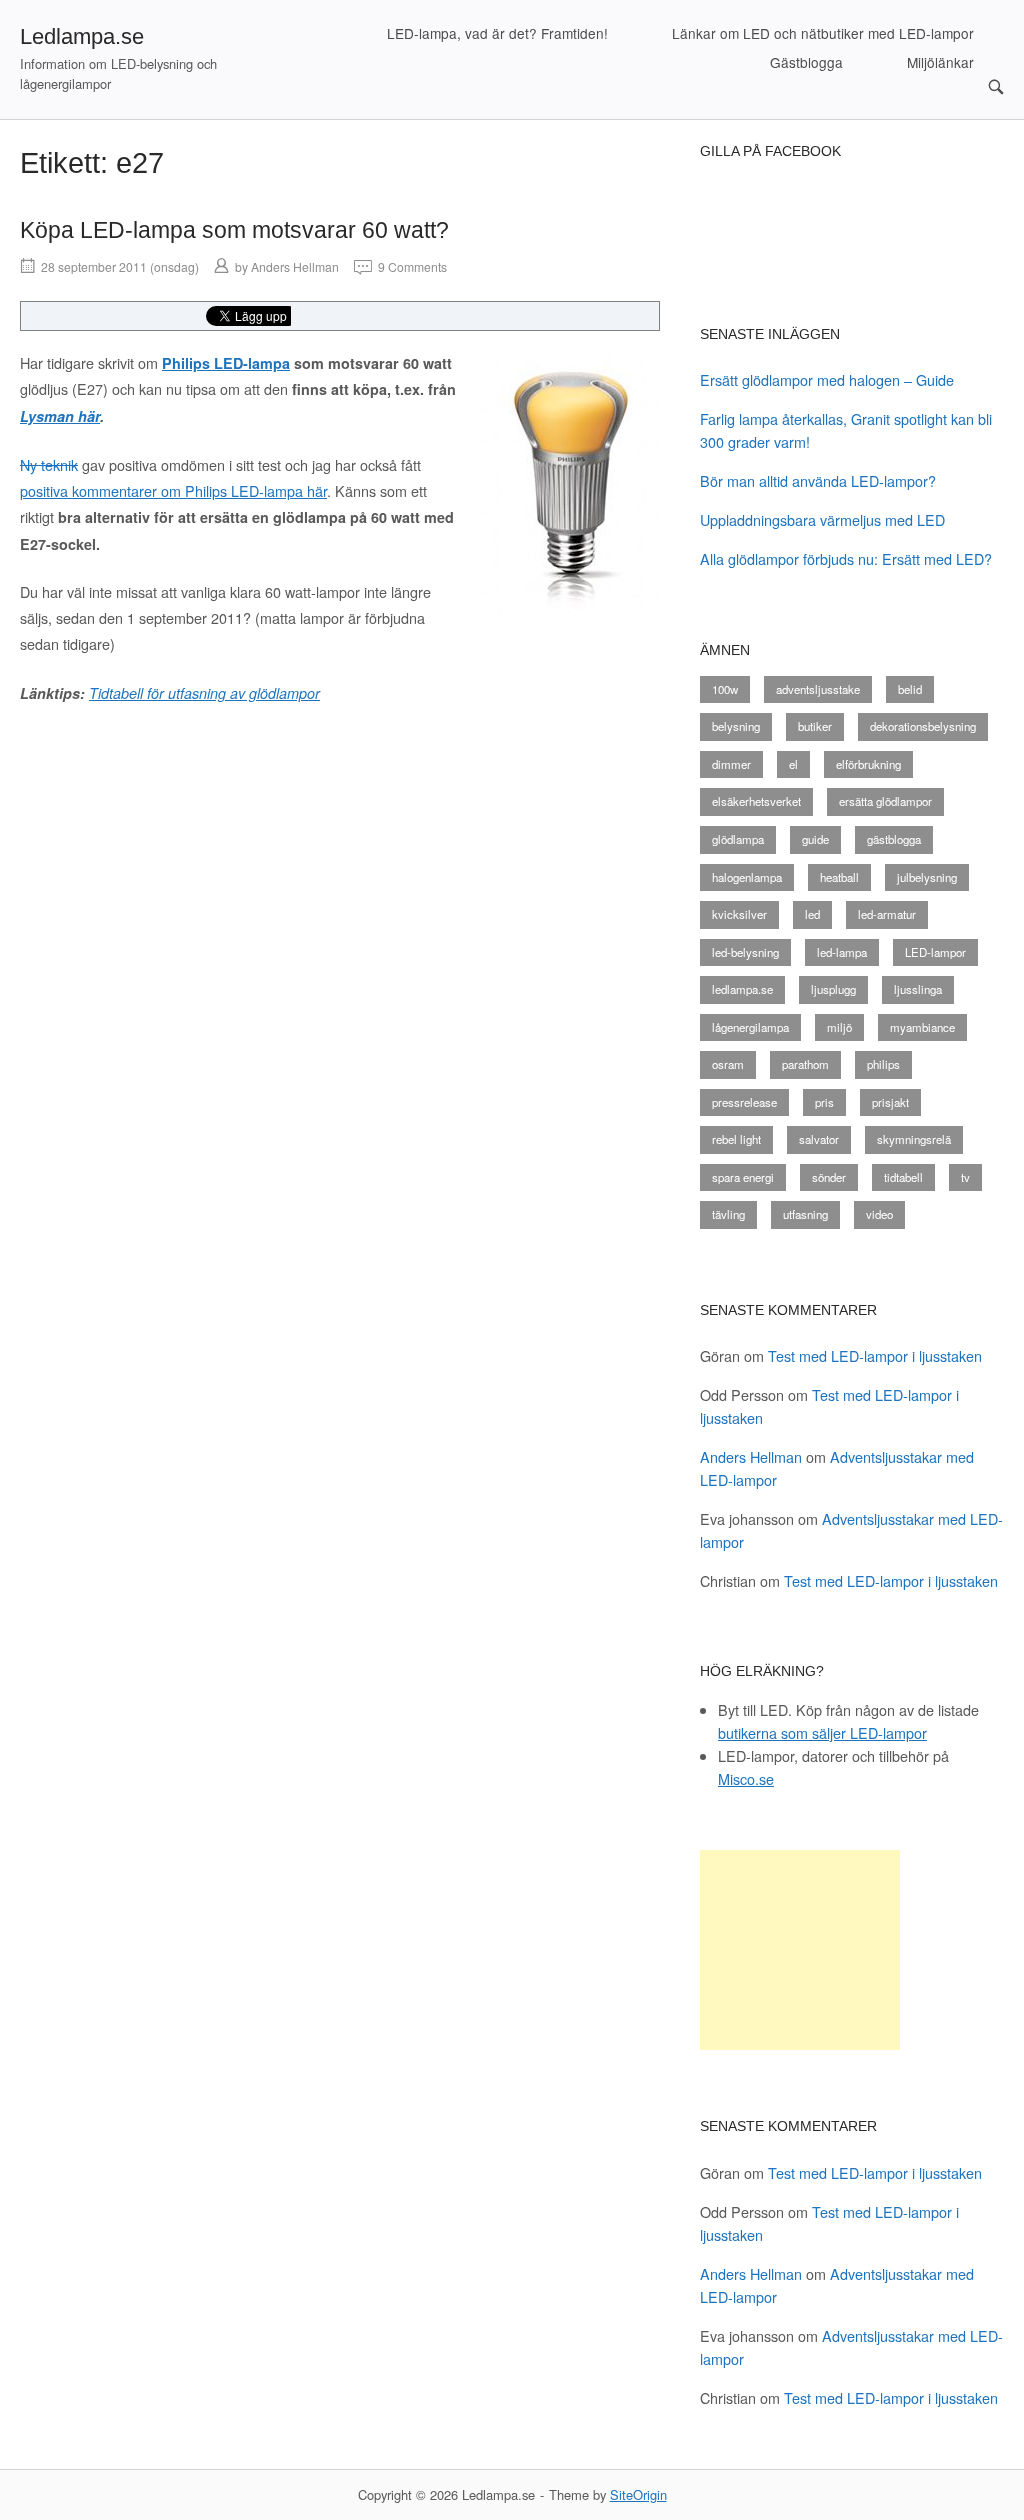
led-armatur (887, 914)
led (812, 914)
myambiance (922, 1027)
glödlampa (738, 839)
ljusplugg (833, 989)
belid (910, 689)
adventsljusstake (818, 689)
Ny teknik (49, 464)
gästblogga (894, 839)
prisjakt (890, 1102)
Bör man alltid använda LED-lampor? (818, 480)
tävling (728, 1214)
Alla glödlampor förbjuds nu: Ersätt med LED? (846, 558)
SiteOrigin (638, 2494)
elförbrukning (868, 764)
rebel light (736, 1139)
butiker (815, 726)
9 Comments (412, 266)
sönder (829, 1177)
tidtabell (903, 1177)
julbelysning (927, 877)
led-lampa (842, 952)
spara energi (743, 1177)
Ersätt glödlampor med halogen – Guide (827, 379)
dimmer (731, 764)
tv (965, 1177)
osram (728, 1064)
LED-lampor (935, 952)
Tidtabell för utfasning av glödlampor (204, 693)
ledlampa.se (742, 989)
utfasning (805, 1214)
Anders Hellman (295, 266)
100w (725, 689)
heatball (839, 877)
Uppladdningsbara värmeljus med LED (822, 519)
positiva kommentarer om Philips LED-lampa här (173, 490)
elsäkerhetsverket (756, 801)
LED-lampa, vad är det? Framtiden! (497, 33)
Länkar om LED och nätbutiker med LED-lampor (823, 33)
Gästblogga (806, 62)
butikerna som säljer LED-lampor (822, 1732)
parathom (805, 1064)
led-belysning (745, 952)
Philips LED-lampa (226, 363)
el (793, 764)
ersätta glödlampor (885, 801)
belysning (736, 726)
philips (883, 1064)
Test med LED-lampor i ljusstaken (875, 1355)
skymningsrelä (914, 1139)
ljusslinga (918, 989)
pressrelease (744, 1102)
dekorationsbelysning (923, 726)
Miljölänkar (940, 62)
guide (815, 839)
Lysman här (60, 416)
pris (824, 1102)
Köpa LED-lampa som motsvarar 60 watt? (234, 230)
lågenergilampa (750, 1027)
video (879, 1214)
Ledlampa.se (82, 36)
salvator (819, 1139)
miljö (839, 1027)
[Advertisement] (800, 1950)
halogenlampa (747, 877)
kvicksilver (739, 914)
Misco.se (746, 1778)
